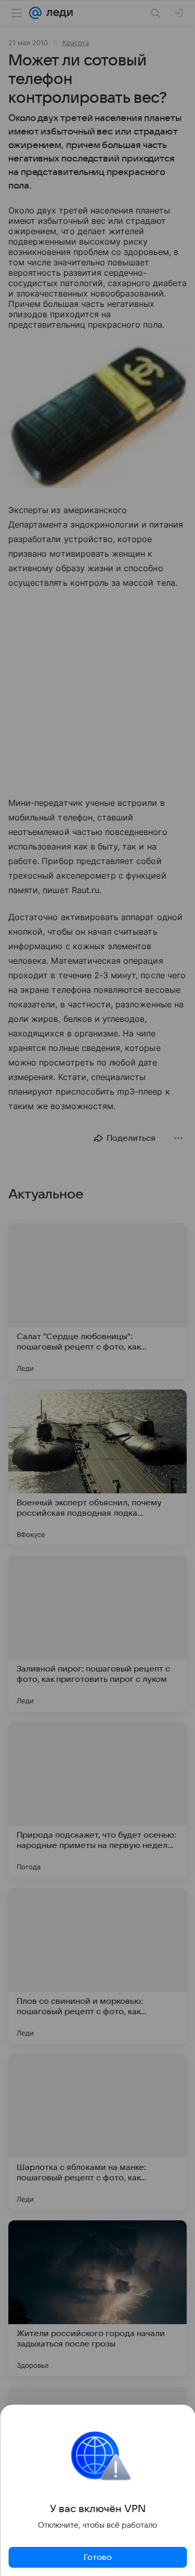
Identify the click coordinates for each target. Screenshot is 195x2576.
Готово (98, 2557)
